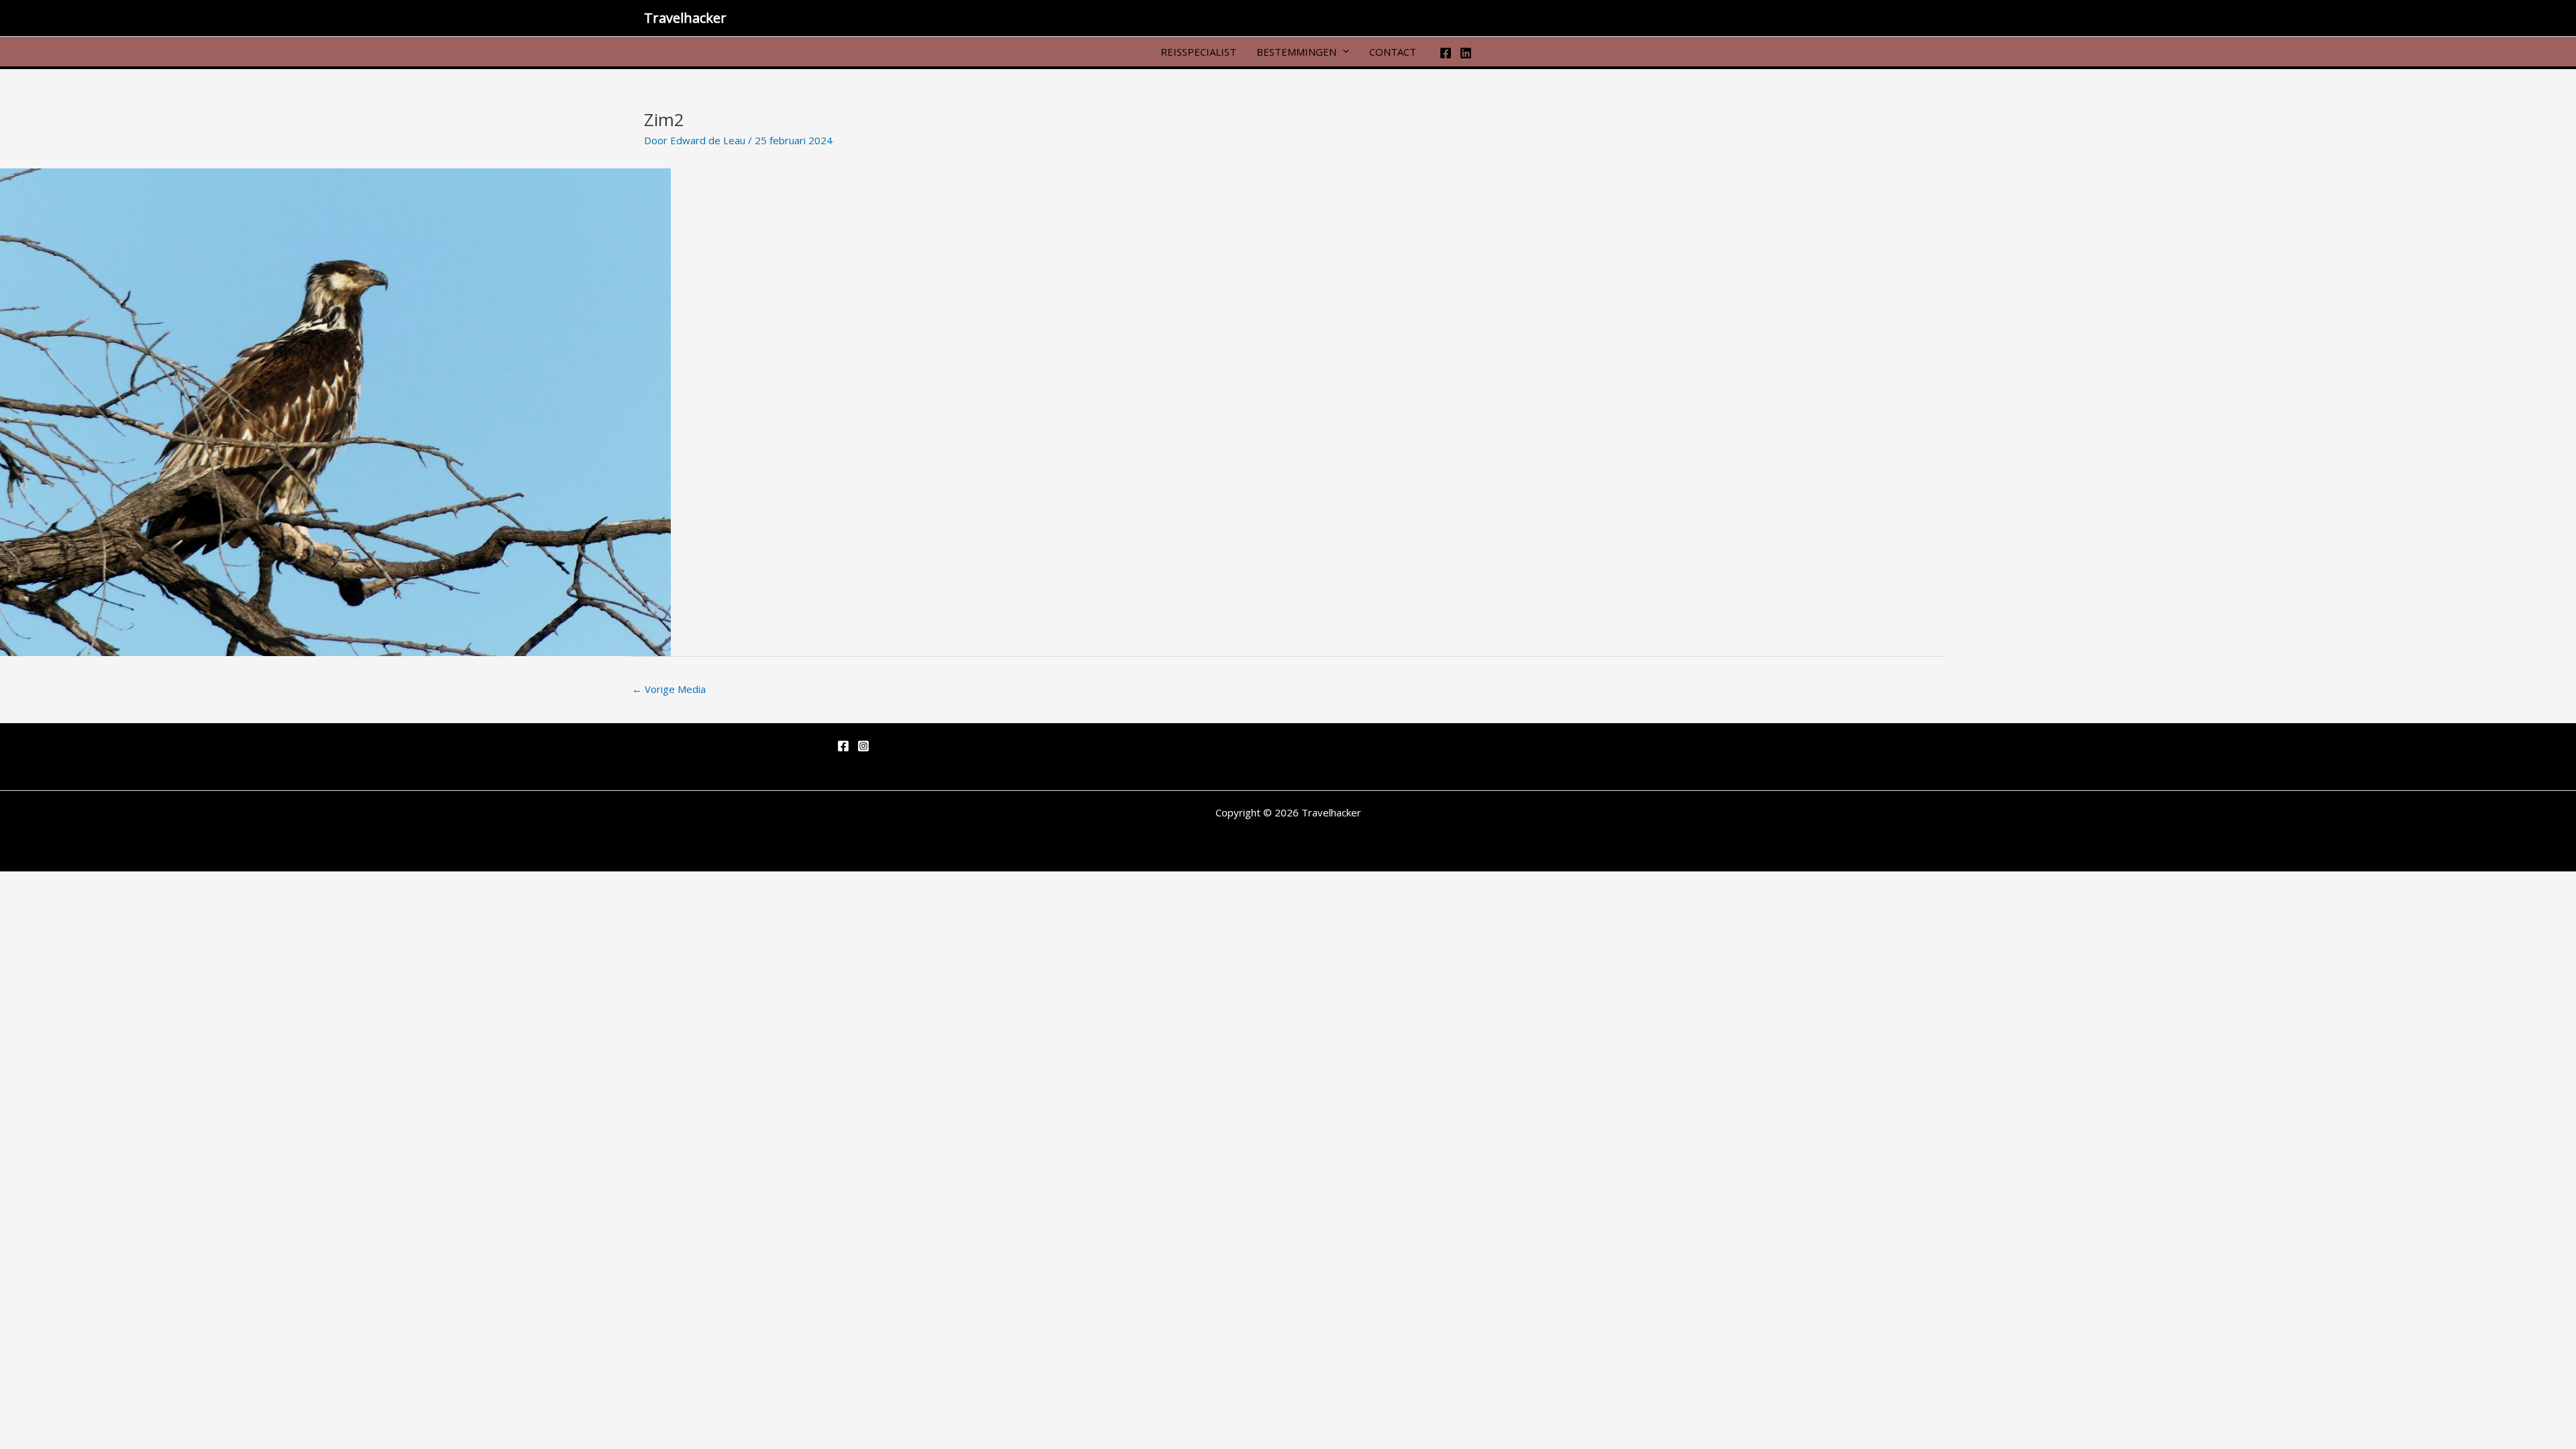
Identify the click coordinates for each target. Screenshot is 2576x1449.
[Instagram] (863, 746)
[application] (1343, 51)
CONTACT (1393, 51)
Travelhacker (685, 18)
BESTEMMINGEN (1296, 51)
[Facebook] (1446, 53)
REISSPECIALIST (1198, 51)
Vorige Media (669, 689)
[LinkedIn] (1466, 53)
